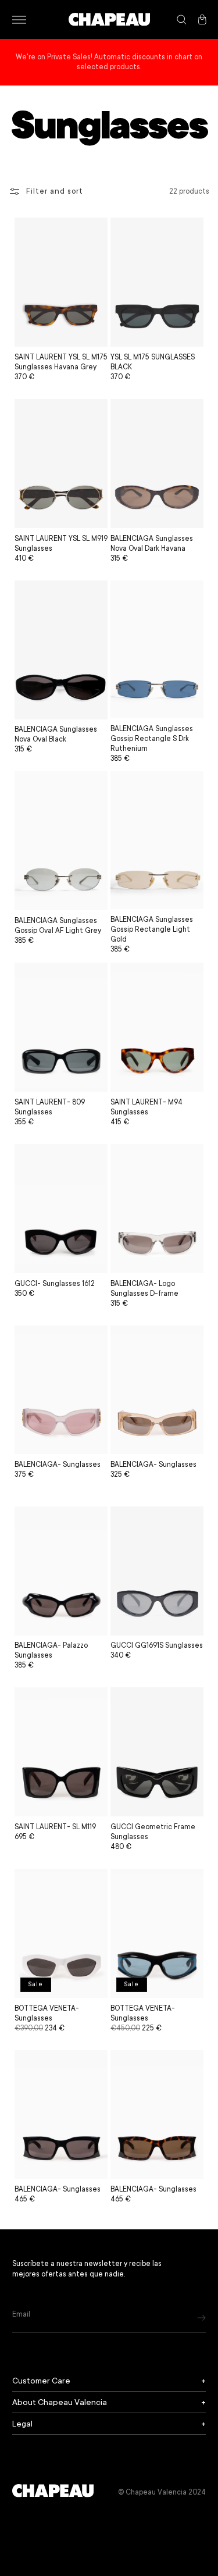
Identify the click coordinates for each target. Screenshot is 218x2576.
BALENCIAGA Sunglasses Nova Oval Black (56, 734)
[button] (19, 20)
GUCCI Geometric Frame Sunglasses (153, 1832)
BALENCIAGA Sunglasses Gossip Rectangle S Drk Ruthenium (152, 739)
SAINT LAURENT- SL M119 (55, 1827)
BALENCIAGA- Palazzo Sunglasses (51, 1650)
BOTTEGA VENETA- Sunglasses (47, 2013)
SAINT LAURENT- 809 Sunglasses (50, 1107)
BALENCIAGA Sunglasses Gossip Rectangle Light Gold (152, 929)
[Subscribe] (201, 2317)
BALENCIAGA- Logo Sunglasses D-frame (144, 1289)
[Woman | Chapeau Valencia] (109, 19)
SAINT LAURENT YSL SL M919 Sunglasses (61, 544)
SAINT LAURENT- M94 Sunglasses (146, 1107)
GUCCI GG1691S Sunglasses (157, 1645)
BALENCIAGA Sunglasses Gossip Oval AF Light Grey (58, 926)
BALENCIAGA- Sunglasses (58, 1465)
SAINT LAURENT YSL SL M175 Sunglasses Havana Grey (61, 362)
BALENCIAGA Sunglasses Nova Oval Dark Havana (152, 544)
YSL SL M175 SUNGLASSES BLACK (153, 362)
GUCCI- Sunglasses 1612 (55, 1284)
